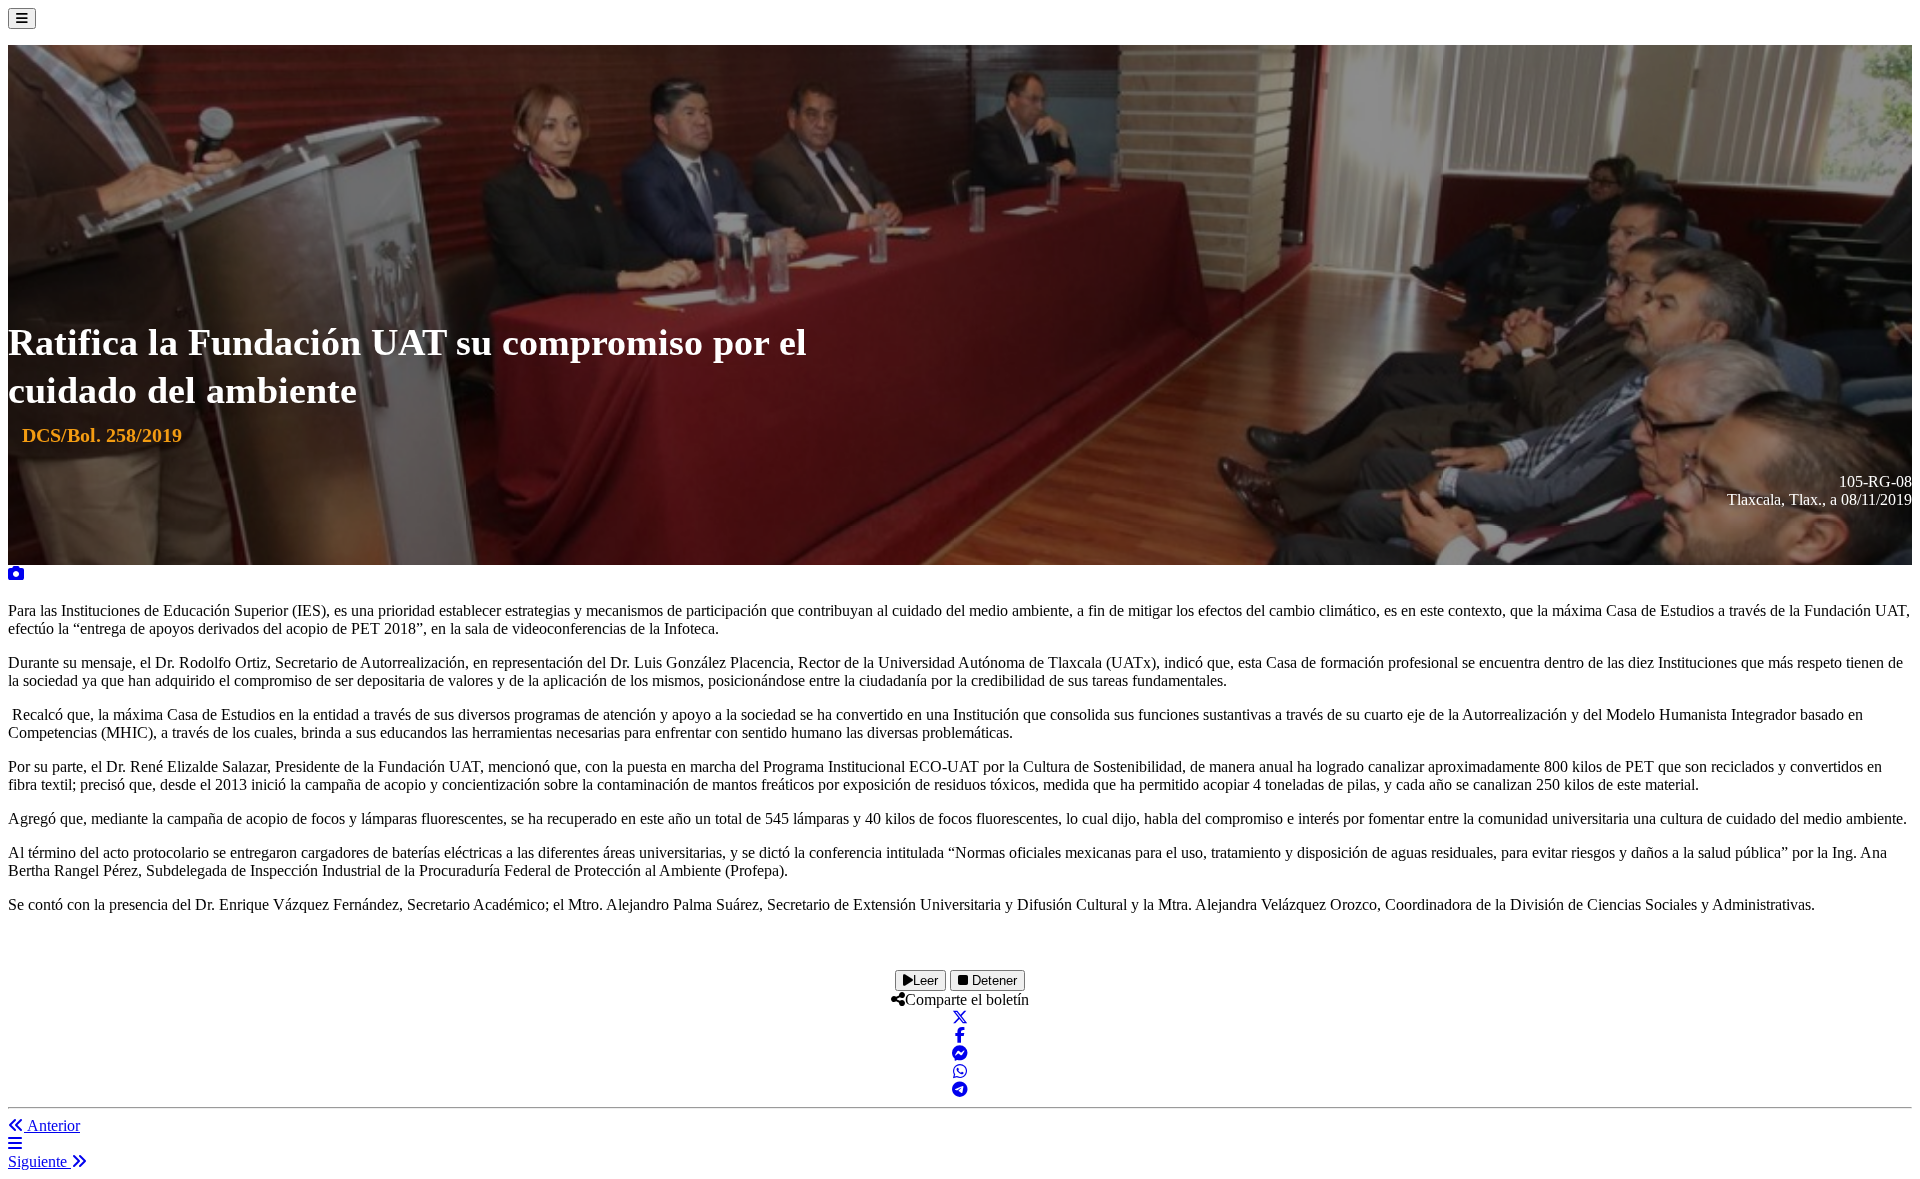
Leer (925, 980)
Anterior (52, 1125)
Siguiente (39, 1161)
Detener (992, 980)
